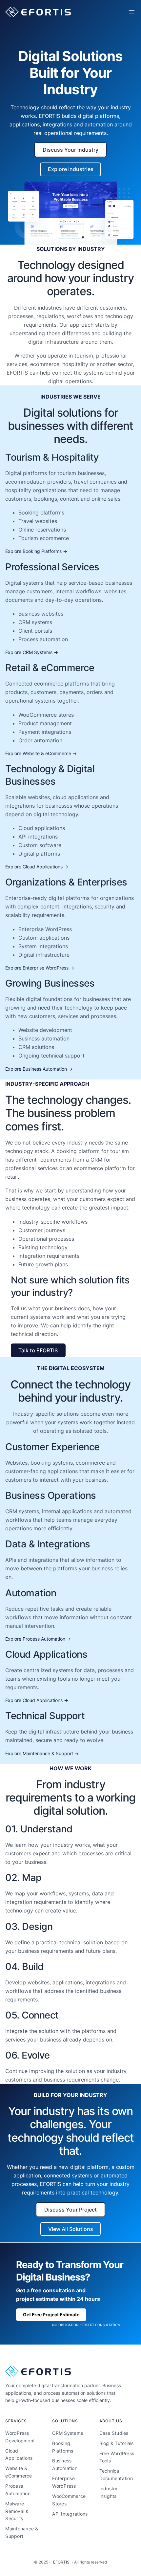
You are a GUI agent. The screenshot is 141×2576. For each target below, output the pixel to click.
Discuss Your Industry (70, 150)
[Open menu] (132, 12)
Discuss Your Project (70, 2210)
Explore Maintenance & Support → (42, 1753)
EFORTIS (61, 2562)
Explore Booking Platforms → (36, 551)
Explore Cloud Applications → (37, 867)
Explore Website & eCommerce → (41, 753)
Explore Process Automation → (38, 1639)
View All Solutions (71, 2229)
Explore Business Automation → (39, 1069)
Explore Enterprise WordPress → (40, 968)
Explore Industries (71, 169)
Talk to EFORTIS (38, 1350)
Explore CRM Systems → (32, 652)
